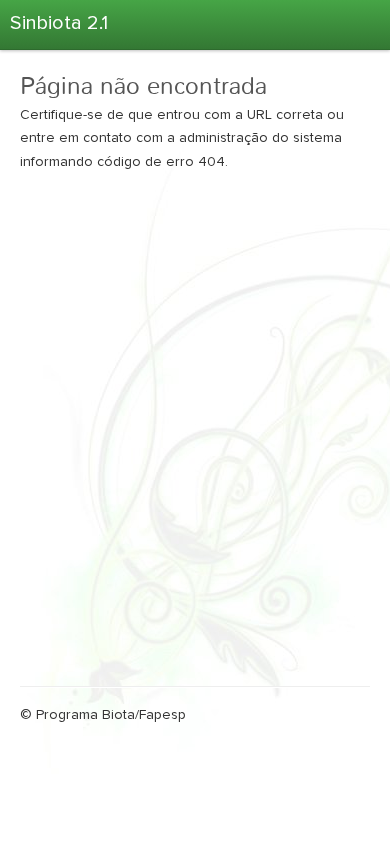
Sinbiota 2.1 (59, 23)
